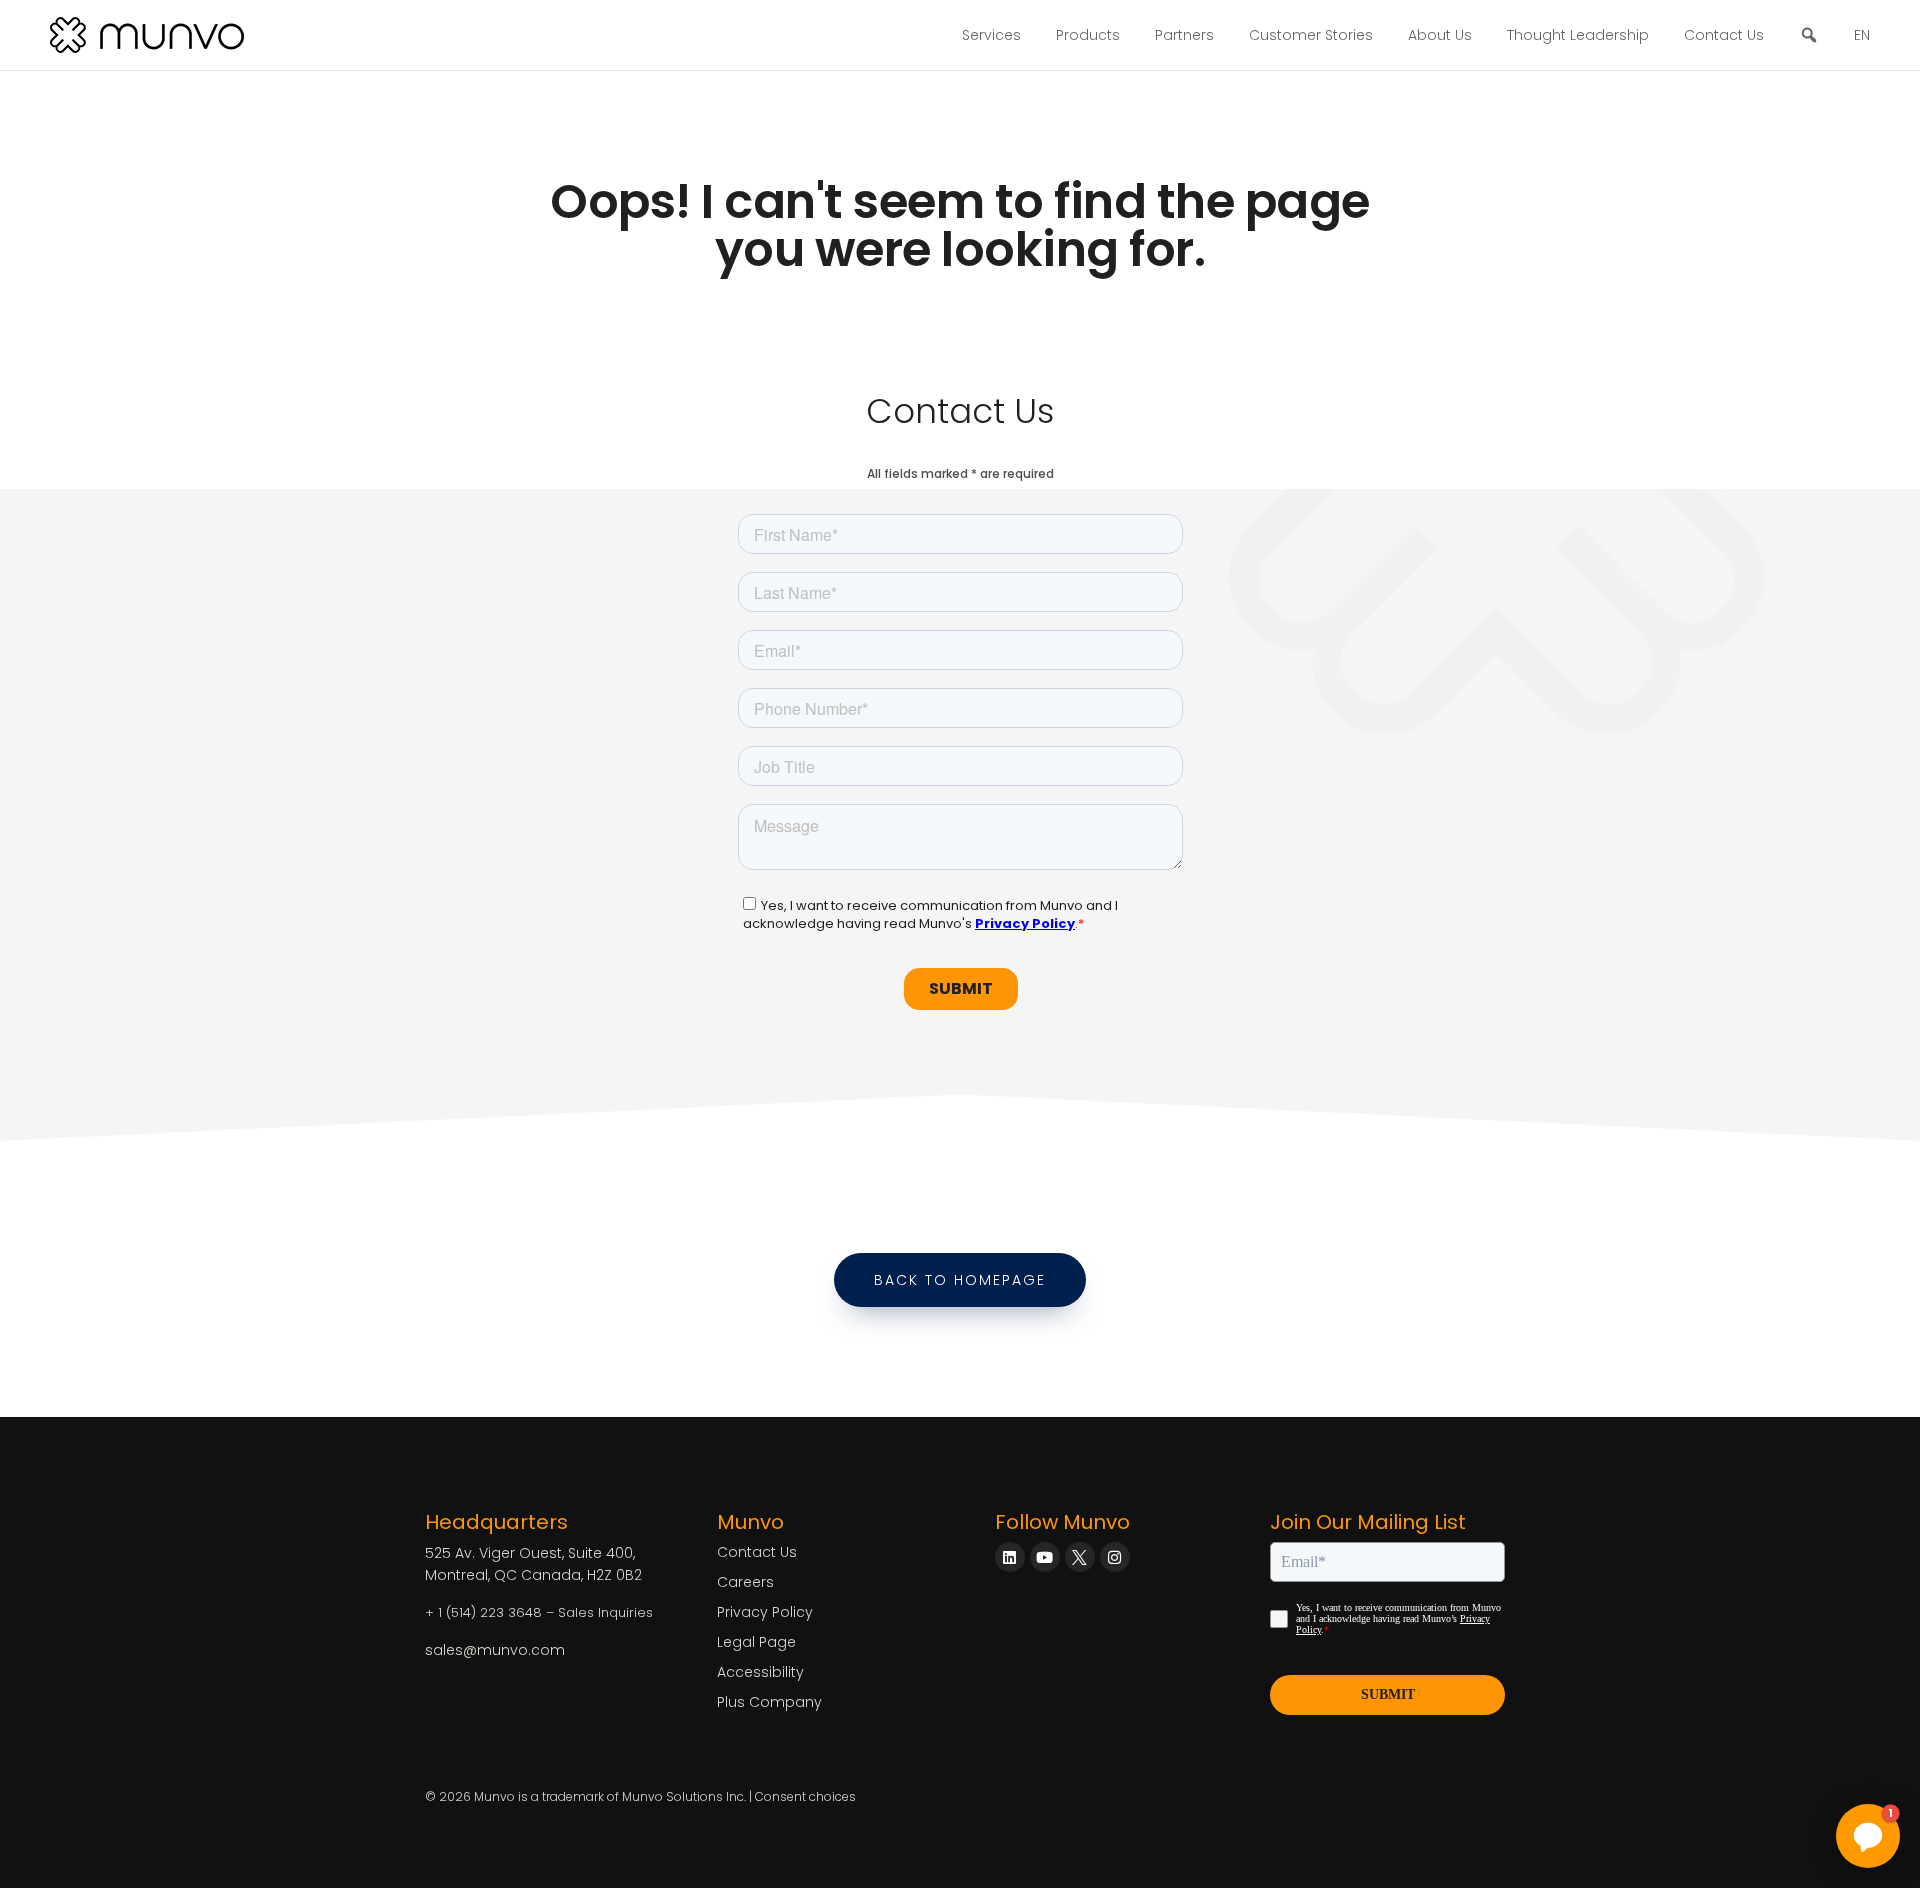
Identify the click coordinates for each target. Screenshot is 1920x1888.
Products (1088, 35)
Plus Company (769, 1702)
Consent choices (805, 1796)
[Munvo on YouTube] (1045, 1557)
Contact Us (1724, 35)
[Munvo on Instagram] (1115, 1557)
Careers (745, 1582)
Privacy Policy (765, 1612)
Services (991, 35)
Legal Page (756, 1642)
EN (1862, 35)
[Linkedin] (1010, 1557)
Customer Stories (1311, 35)
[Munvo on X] (1080, 1557)
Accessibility (760, 1672)
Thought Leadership (1578, 35)
